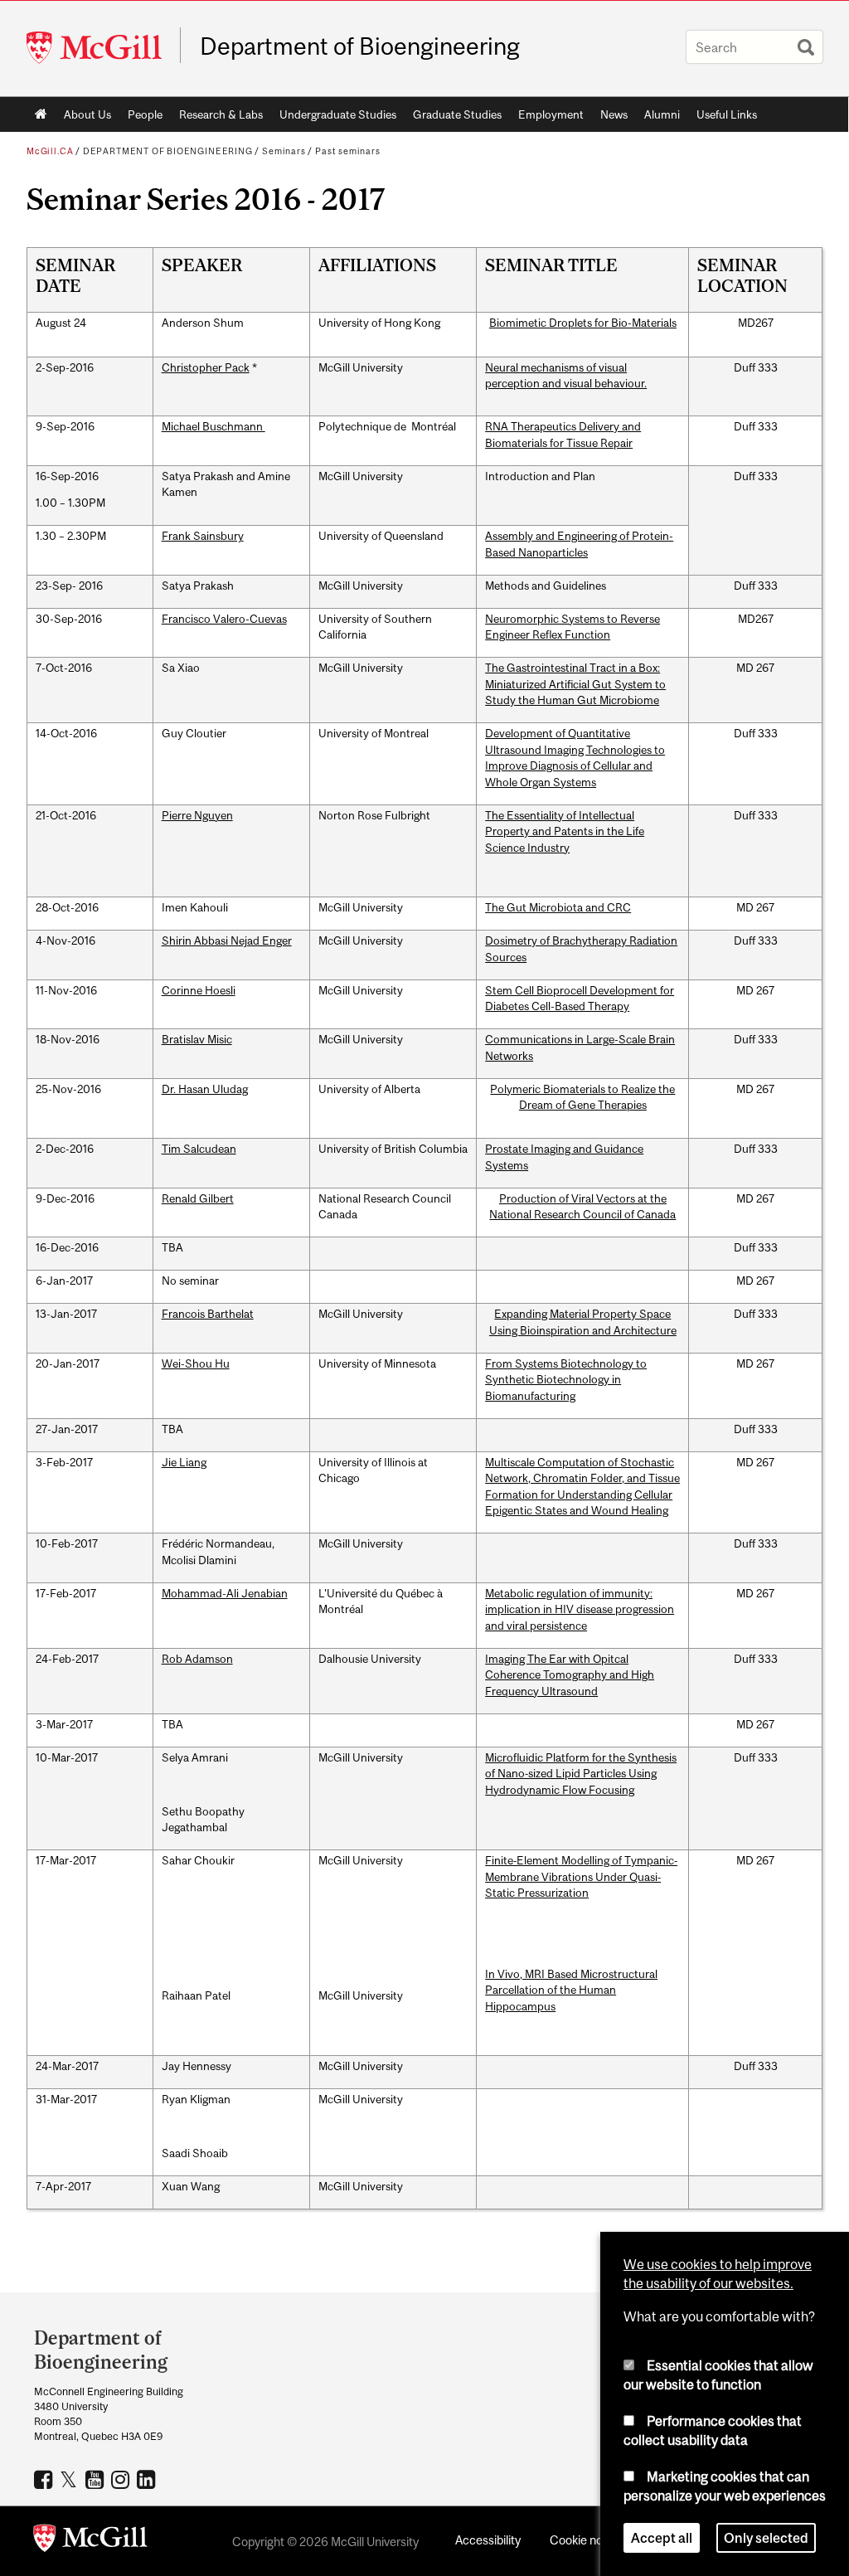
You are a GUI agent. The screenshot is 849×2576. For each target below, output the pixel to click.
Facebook (45, 2479)
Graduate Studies (457, 114)
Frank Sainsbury (203, 536)
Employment (551, 114)
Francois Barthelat (208, 1314)
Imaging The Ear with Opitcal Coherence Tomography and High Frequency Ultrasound (570, 1675)
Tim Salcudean (199, 1149)
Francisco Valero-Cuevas (224, 619)
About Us (87, 114)
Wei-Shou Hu (196, 1363)
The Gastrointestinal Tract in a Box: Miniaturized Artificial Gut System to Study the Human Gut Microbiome (575, 684)
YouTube (97, 2479)
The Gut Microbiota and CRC (558, 907)
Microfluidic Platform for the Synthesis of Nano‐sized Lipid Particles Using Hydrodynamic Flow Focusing (581, 1774)
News (614, 114)
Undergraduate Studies (338, 114)
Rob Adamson (197, 1659)
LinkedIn (148, 2479)
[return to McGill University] (90, 2541)
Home (41, 114)
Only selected (766, 2538)
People (145, 114)
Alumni (662, 114)
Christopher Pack (206, 367)
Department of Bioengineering (360, 46)
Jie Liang (184, 1462)
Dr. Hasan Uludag (205, 1089)
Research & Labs (221, 114)
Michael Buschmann (213, 426)
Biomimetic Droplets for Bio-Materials (583, 323)
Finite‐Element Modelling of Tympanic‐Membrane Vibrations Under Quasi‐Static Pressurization (581, 1876)
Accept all (662, 2538)
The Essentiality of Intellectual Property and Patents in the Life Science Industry (565, 831)
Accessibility (488, 2540)
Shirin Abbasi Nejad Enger (227, 940)
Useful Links (727, 114)
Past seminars (348, 151)
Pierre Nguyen (197, 815)
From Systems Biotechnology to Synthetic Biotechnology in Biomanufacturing (566, 1380)
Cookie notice (586, 2540)
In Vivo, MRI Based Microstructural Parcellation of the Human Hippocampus (571, 1990)
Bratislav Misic (197, 1039)
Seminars (284, 151)
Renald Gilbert (198, 1198)
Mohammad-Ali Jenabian (225, 1593)
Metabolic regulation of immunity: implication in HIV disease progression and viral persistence (580, 1609)
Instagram (122, 2479)
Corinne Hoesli (199, 990)
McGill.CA (50, 151)
